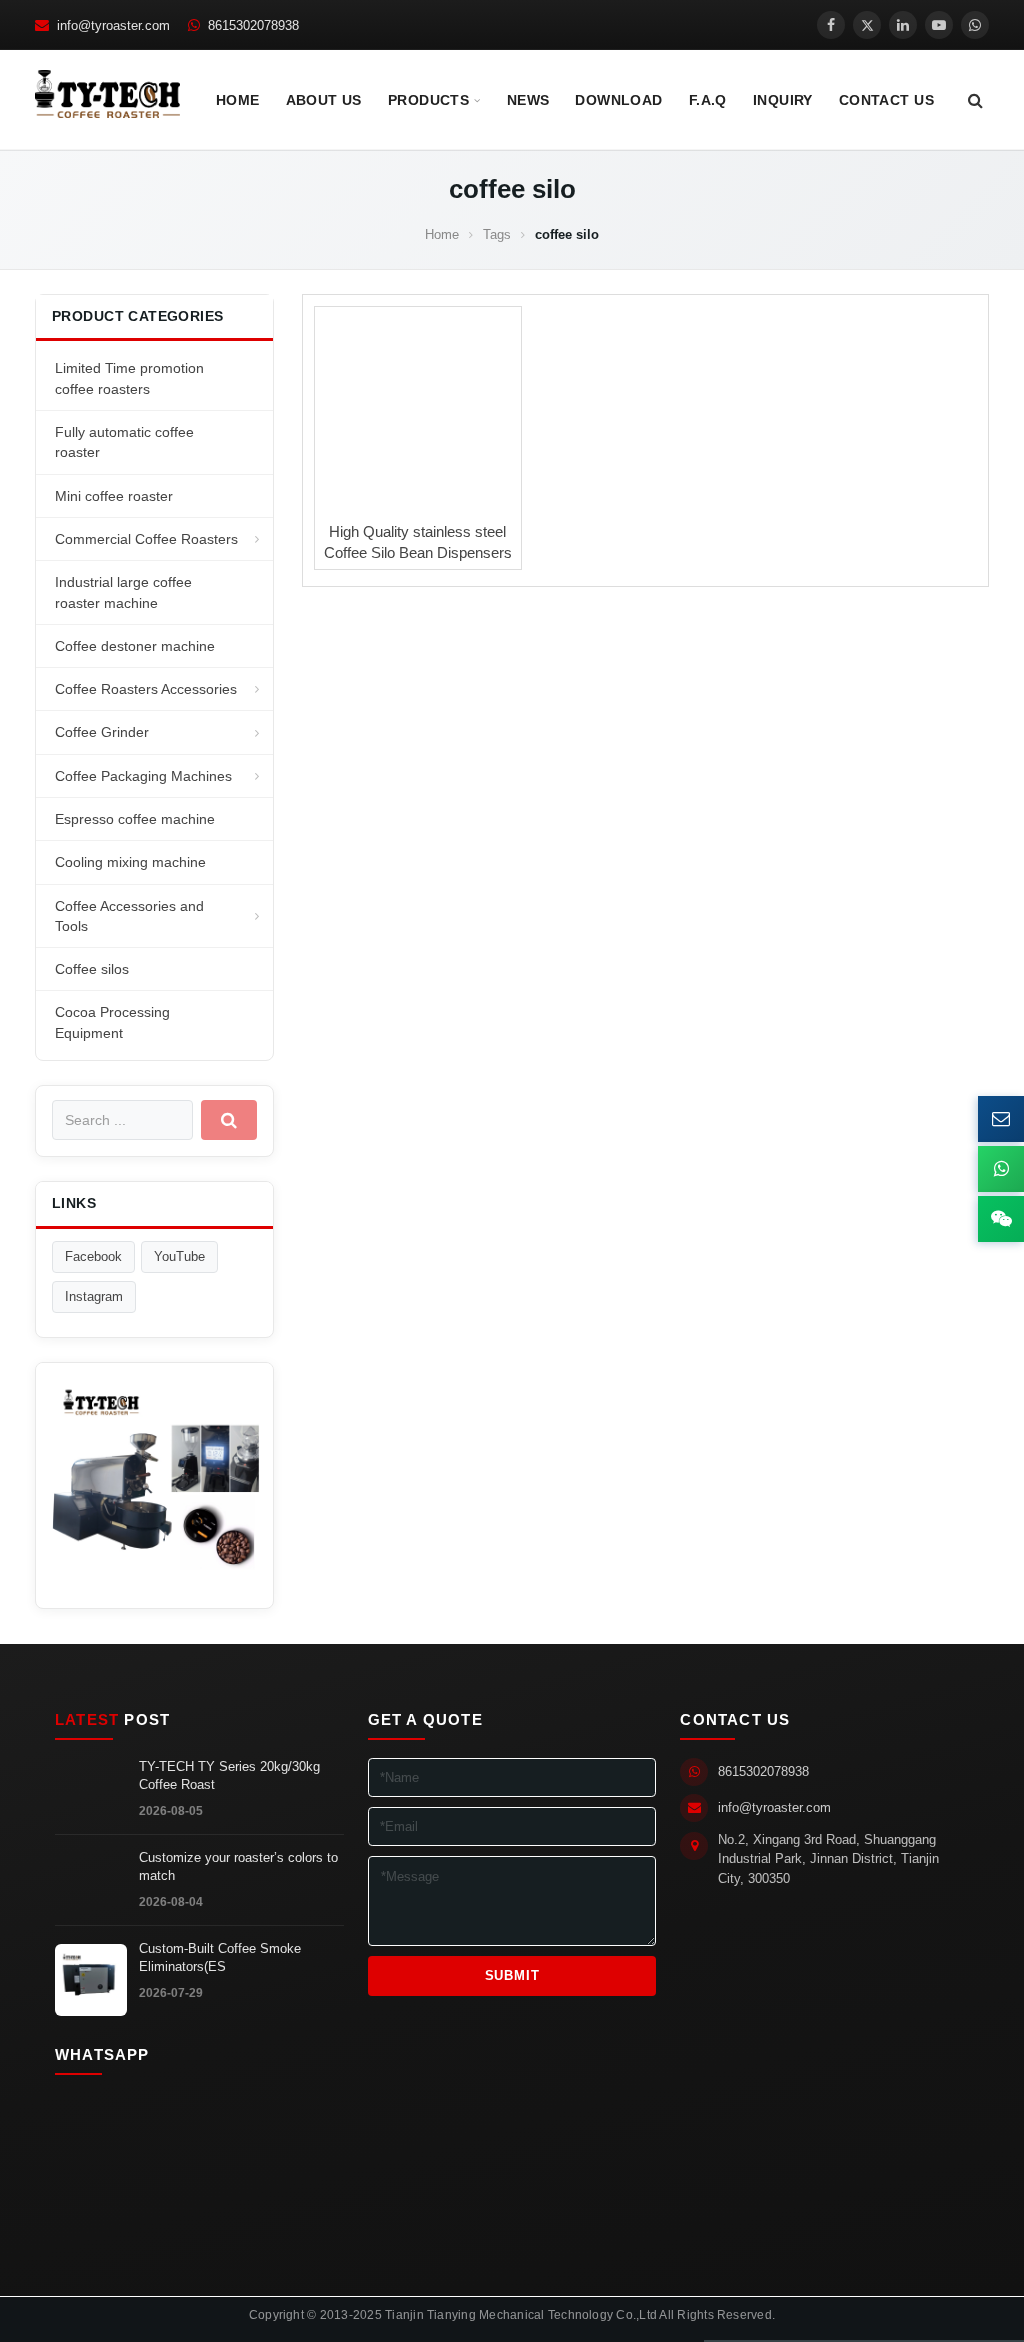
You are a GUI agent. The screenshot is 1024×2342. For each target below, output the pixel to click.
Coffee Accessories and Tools (129, 916)
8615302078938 (763, 1771)
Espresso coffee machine (135, 819)
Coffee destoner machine (135, 646)
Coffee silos (92, 969)
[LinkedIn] (903, 25)
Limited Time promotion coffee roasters (129, 378)
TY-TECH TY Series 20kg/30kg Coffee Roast (229, 1776)
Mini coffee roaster (114, 496)
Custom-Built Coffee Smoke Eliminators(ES (220, 1958)
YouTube (179, 1256)
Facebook (93, 1256)
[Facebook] (831, 25)
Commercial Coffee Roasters (146, 539)
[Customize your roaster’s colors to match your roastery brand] (91, 1889)
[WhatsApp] (975, 25)
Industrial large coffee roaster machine (123, 592)
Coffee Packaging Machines (143, 776)
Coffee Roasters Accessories (146, 689)
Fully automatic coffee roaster (124, 442)
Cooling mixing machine (130, 862)
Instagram (94, 1296)
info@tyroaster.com (774, 1807)
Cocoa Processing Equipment (112, 1022)
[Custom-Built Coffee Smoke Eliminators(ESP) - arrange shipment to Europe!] (91, 1980)
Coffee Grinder (102, 732)
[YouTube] (939, 25)
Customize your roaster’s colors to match (238, 1867)
